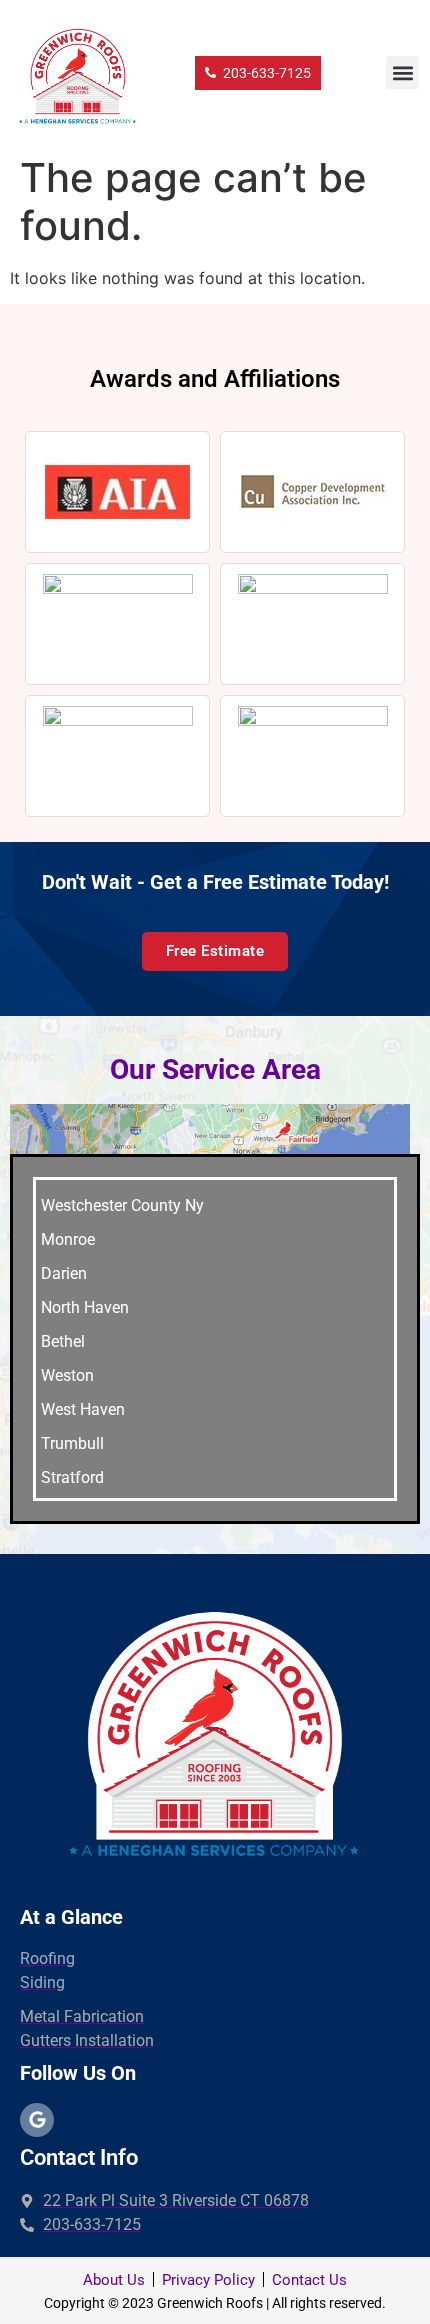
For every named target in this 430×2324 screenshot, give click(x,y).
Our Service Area (215, 1069)
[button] (402, 72)
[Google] (37, 2120)
